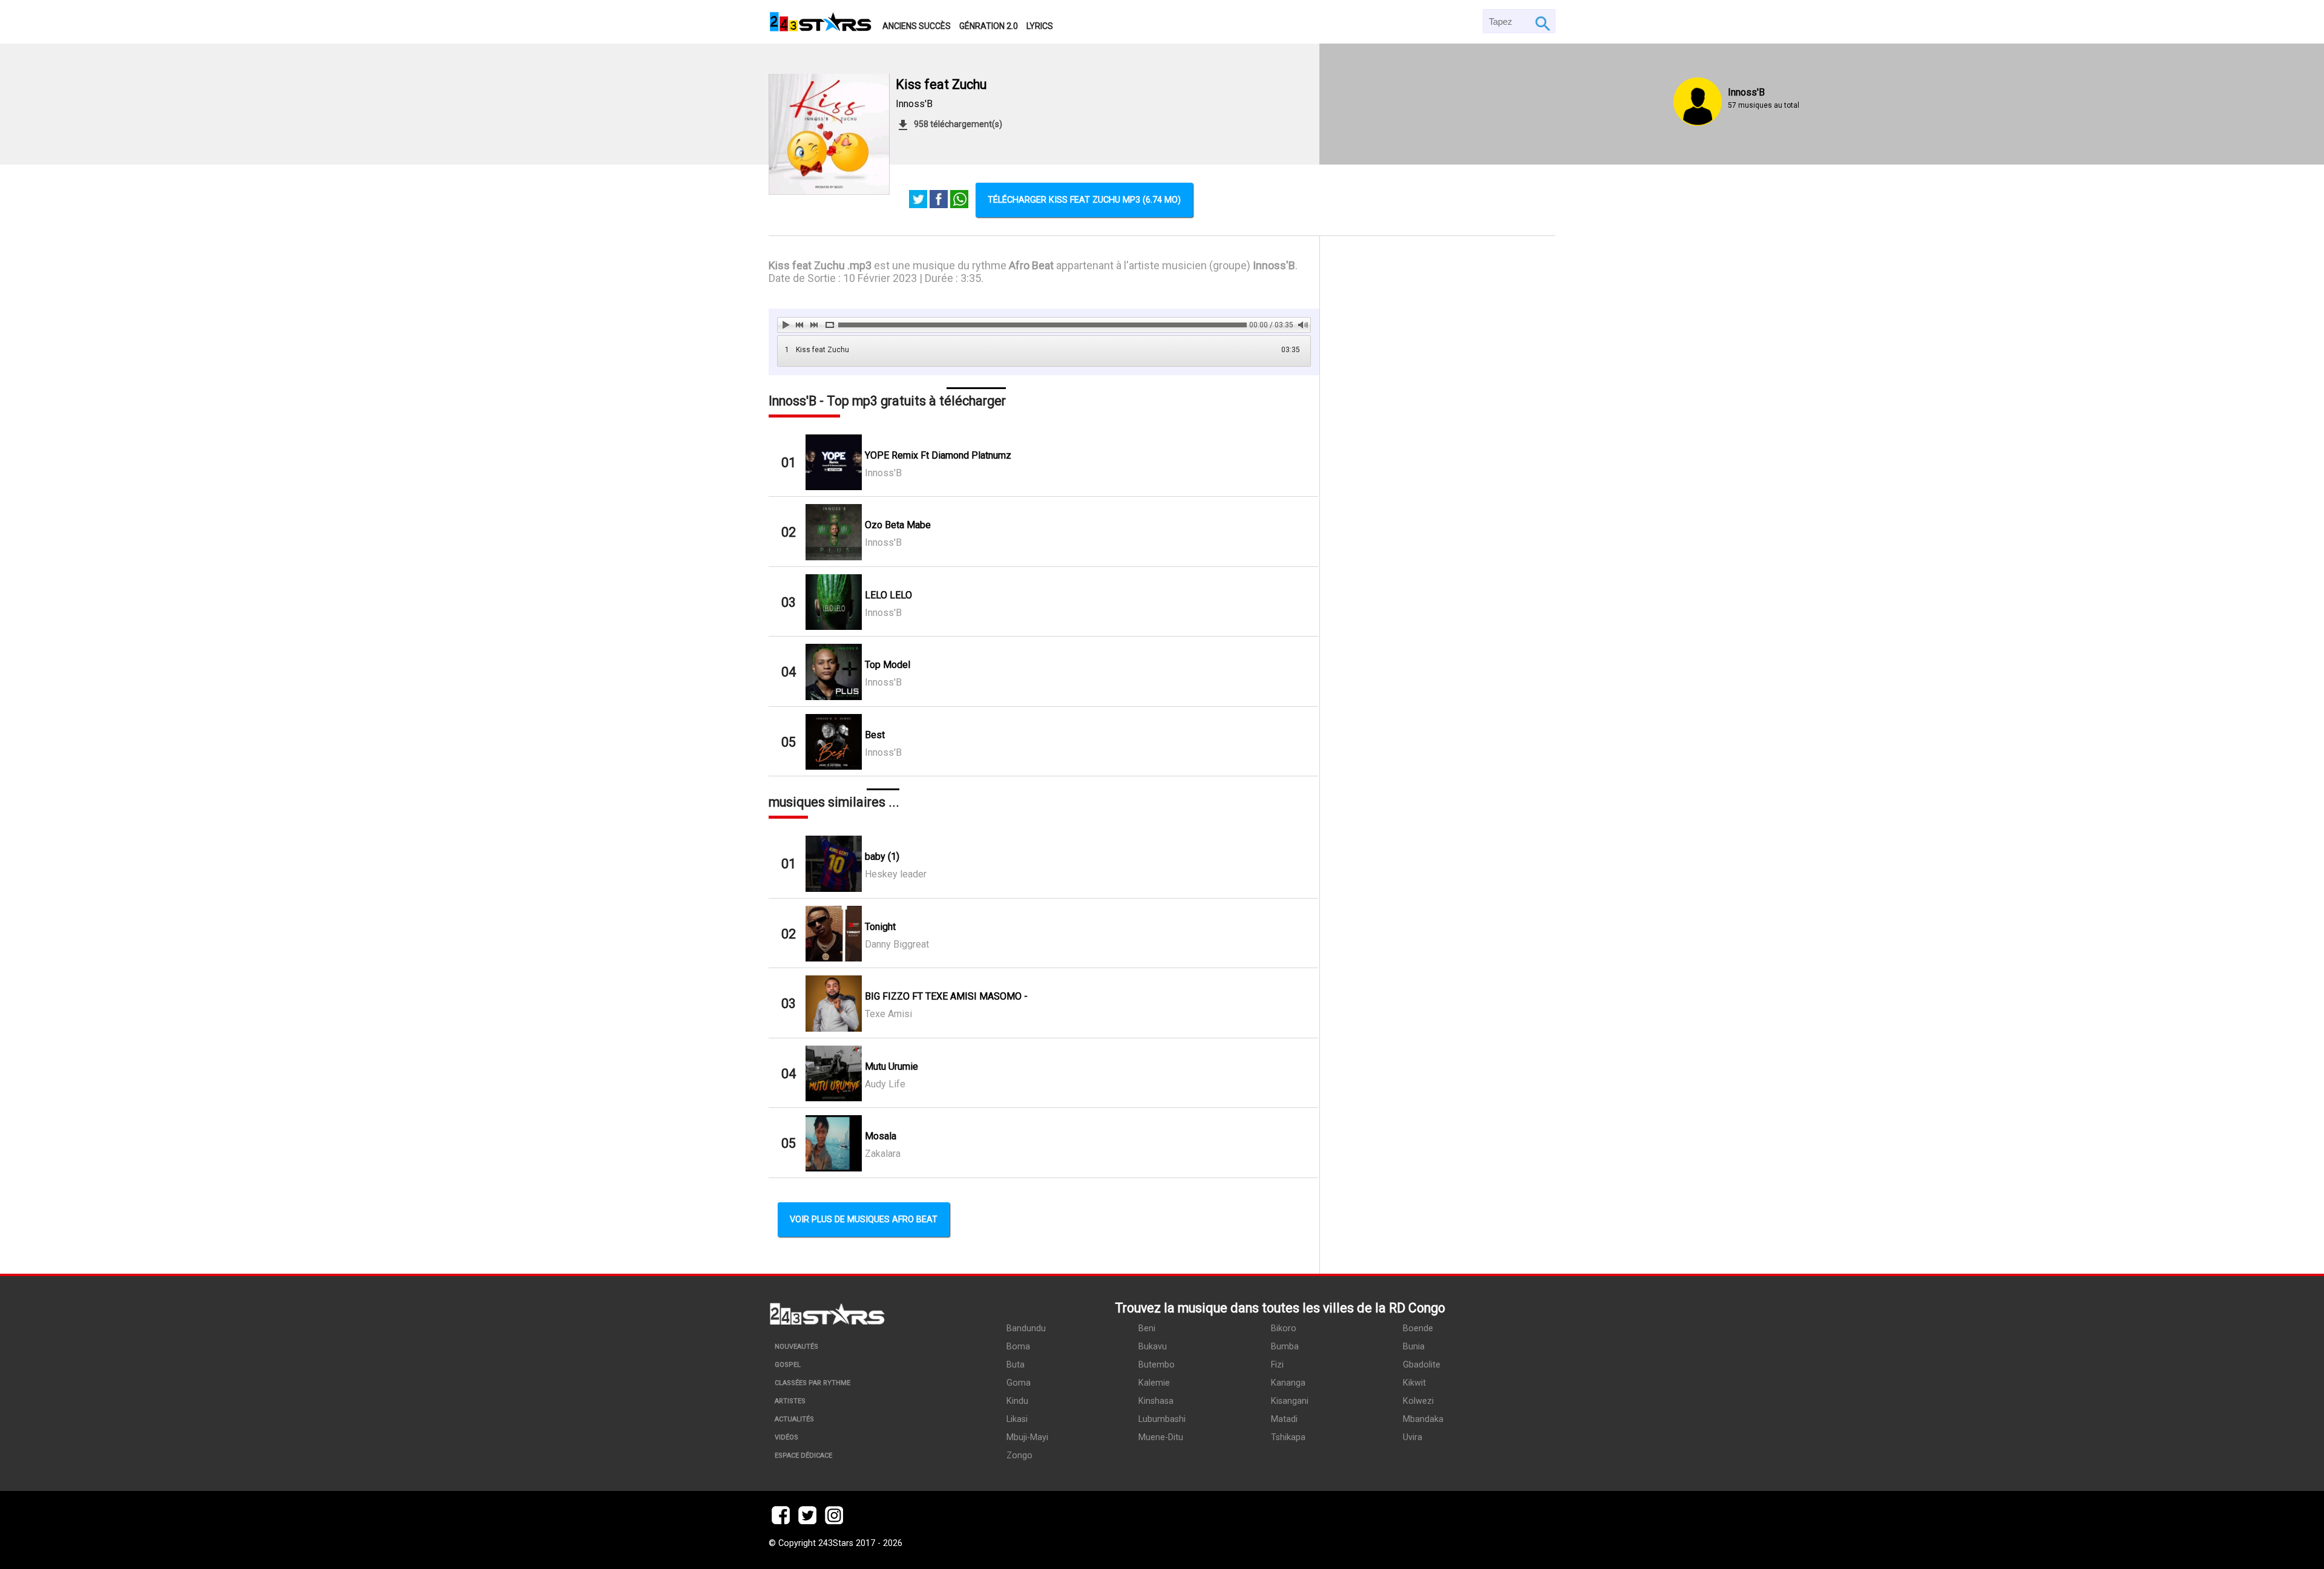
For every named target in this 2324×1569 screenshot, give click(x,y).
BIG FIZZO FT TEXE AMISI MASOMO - (946, 996)
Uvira (1413, 1437)
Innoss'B (914, 104)
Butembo (1157, 1365)
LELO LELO (888, 595)
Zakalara (883, 1154)
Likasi (1017, 1419)
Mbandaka (1423, 1419)
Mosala (881, 1136)
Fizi (1277, 1365)
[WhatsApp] (959, 200)
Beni (1147, 1328)
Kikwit (1414, 1383)
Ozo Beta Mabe (898, 525)
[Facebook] (939, 200)
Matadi (1284, 1419)
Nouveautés (796, 1347)
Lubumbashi (1162, 1419)
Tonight (880, 927)
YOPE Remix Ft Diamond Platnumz (938, 455)
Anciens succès (917, 26)
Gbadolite (1422, 1365)
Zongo (1019, 1456)
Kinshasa (1156, 1401)
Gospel (788, 1365)
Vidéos (786, 1437)
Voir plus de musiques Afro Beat (864, 1220)
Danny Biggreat (897, 944)
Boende (1418, 1328)
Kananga (1288, 1383)
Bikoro (1284, 1328)
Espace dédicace (803, 1456)
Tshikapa (1288, 1437)
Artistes (790, 1401)
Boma (1018, 1347)
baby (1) (882, 857)
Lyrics (1040, 26)
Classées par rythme (812, 1383)
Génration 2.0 (989, 26)
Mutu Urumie (891, 1066)
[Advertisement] (1438, 755)
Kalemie (1154, 1383)
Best (875, 735)
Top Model (888, 665)
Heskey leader (896, 874)
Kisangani (1290, 1401)
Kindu (1017, 1401)
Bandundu (1026, 1328)
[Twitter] (918, 200)
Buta (1016, 1365)
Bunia (1414, 1347)
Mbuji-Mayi (1027, 1437)
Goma (1019, 1383)
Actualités (794, 1419)
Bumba (1285, 1347)
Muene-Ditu (1161, 1437)
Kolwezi (1418, 1401)
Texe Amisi (888, 1014)
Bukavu (1153, 1347)
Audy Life (885, 1084)
